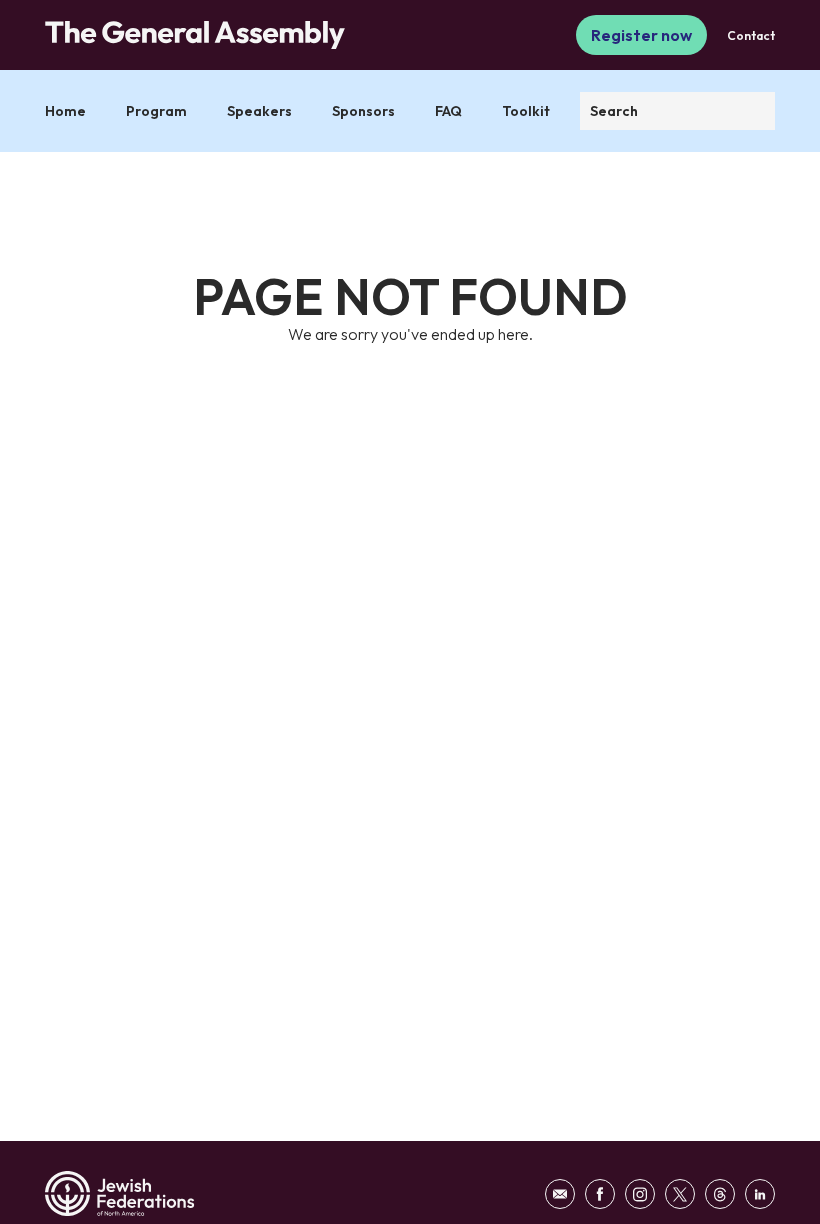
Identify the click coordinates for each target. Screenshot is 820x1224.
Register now (641, 35)
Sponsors (363, 111)
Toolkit (526, 111)
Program (156, 111)
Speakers (259, 111)
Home (65, 111)
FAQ (448, 111)
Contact (751, 35)
